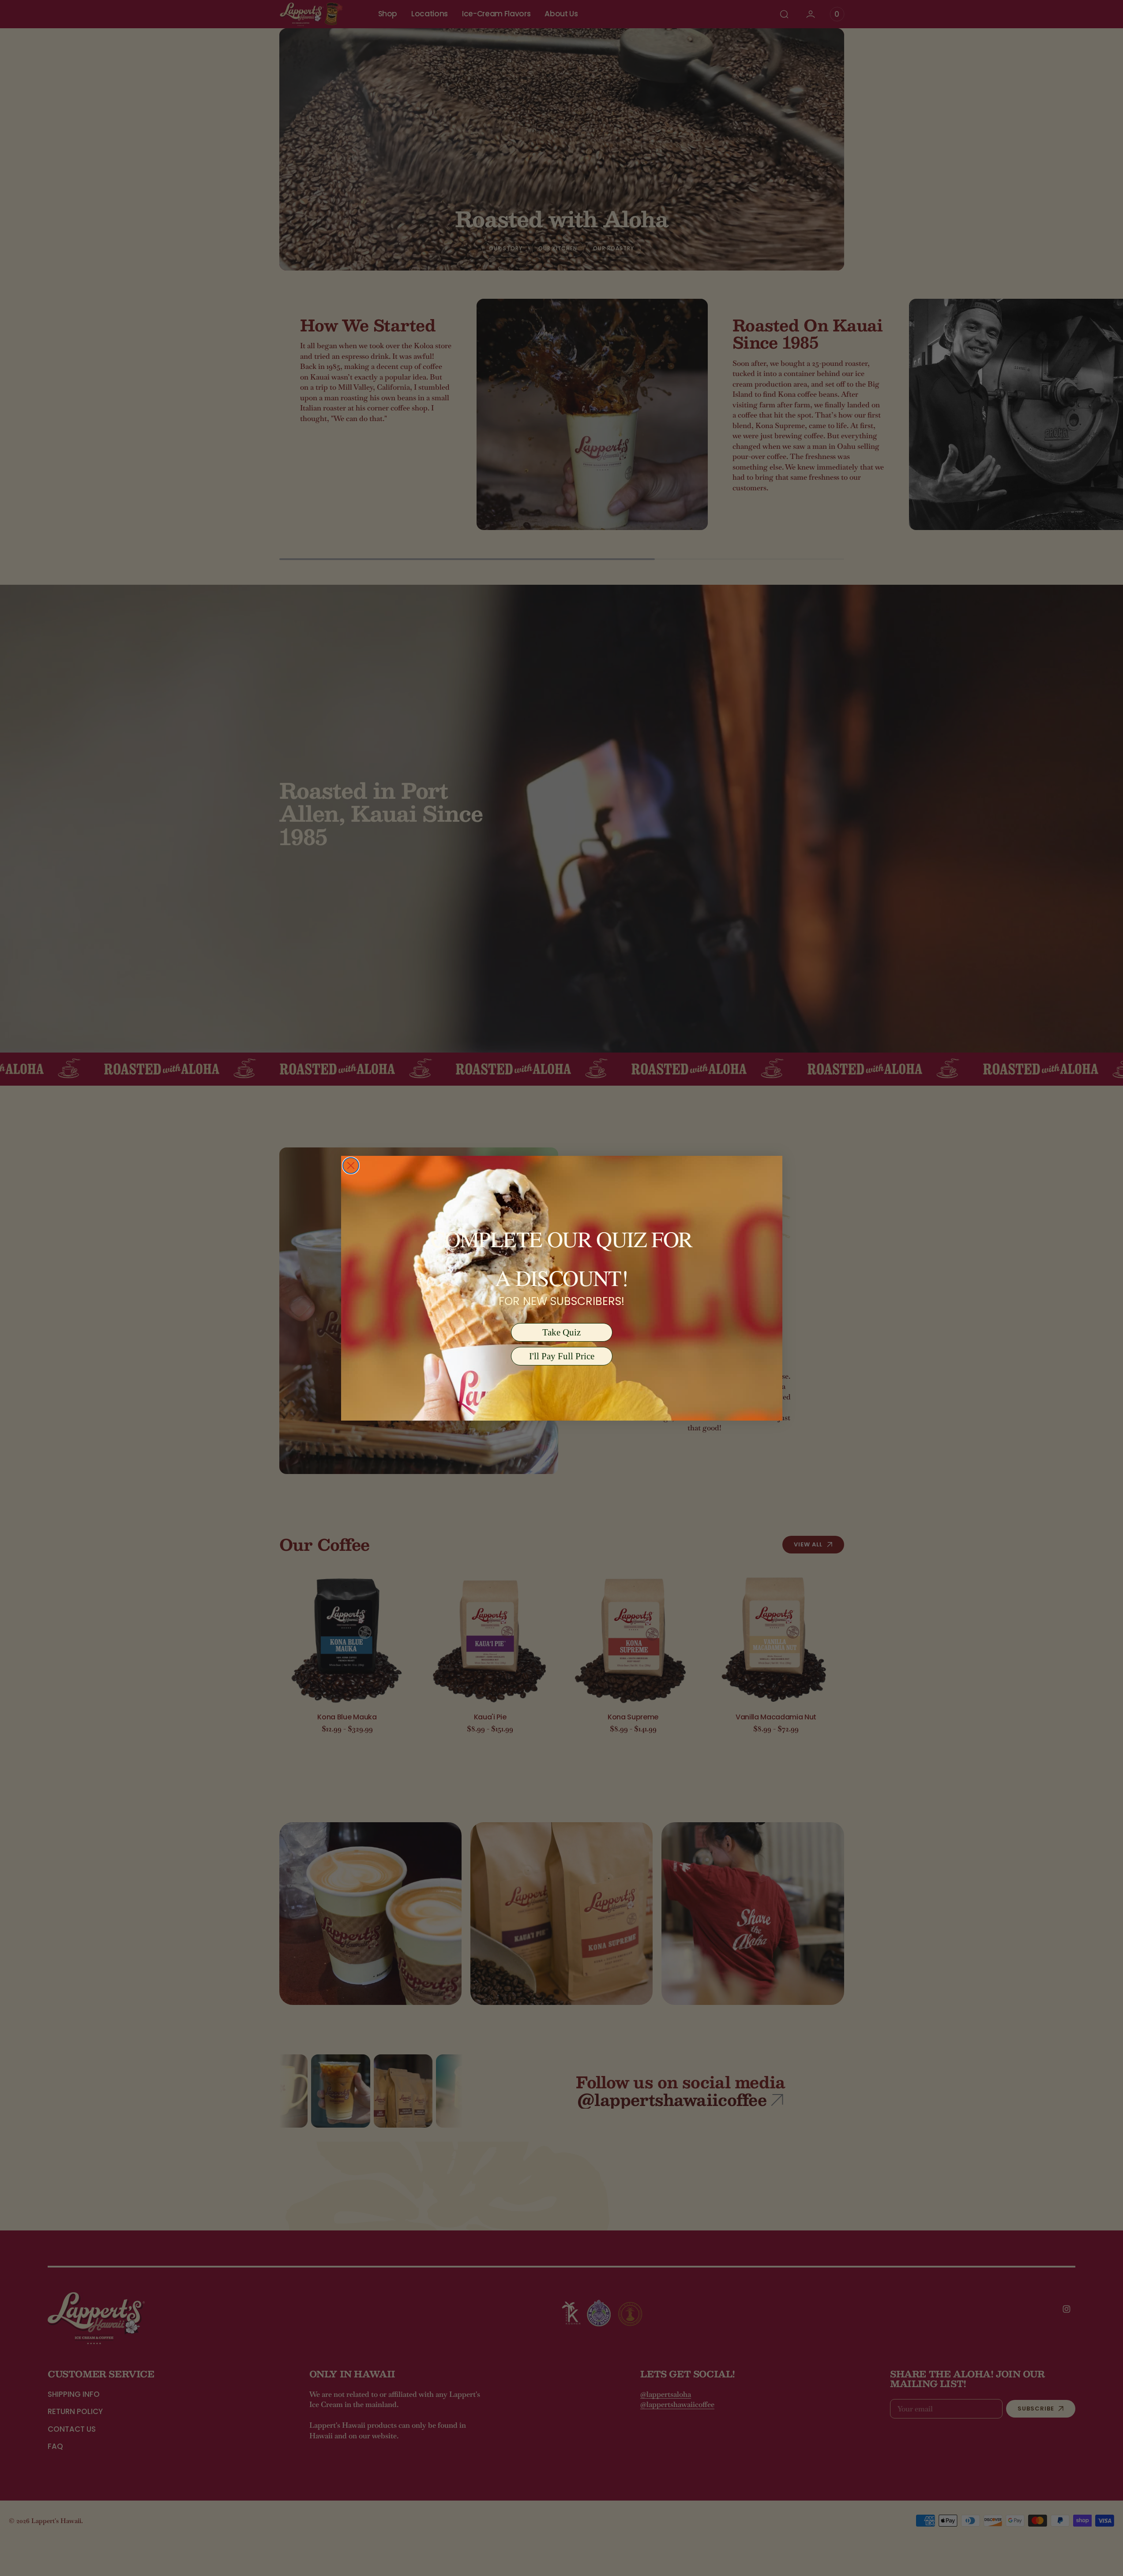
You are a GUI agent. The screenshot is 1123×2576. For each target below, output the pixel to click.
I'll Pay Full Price (562, 1356)
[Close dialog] (351, 1166)
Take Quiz (561, 1332)
